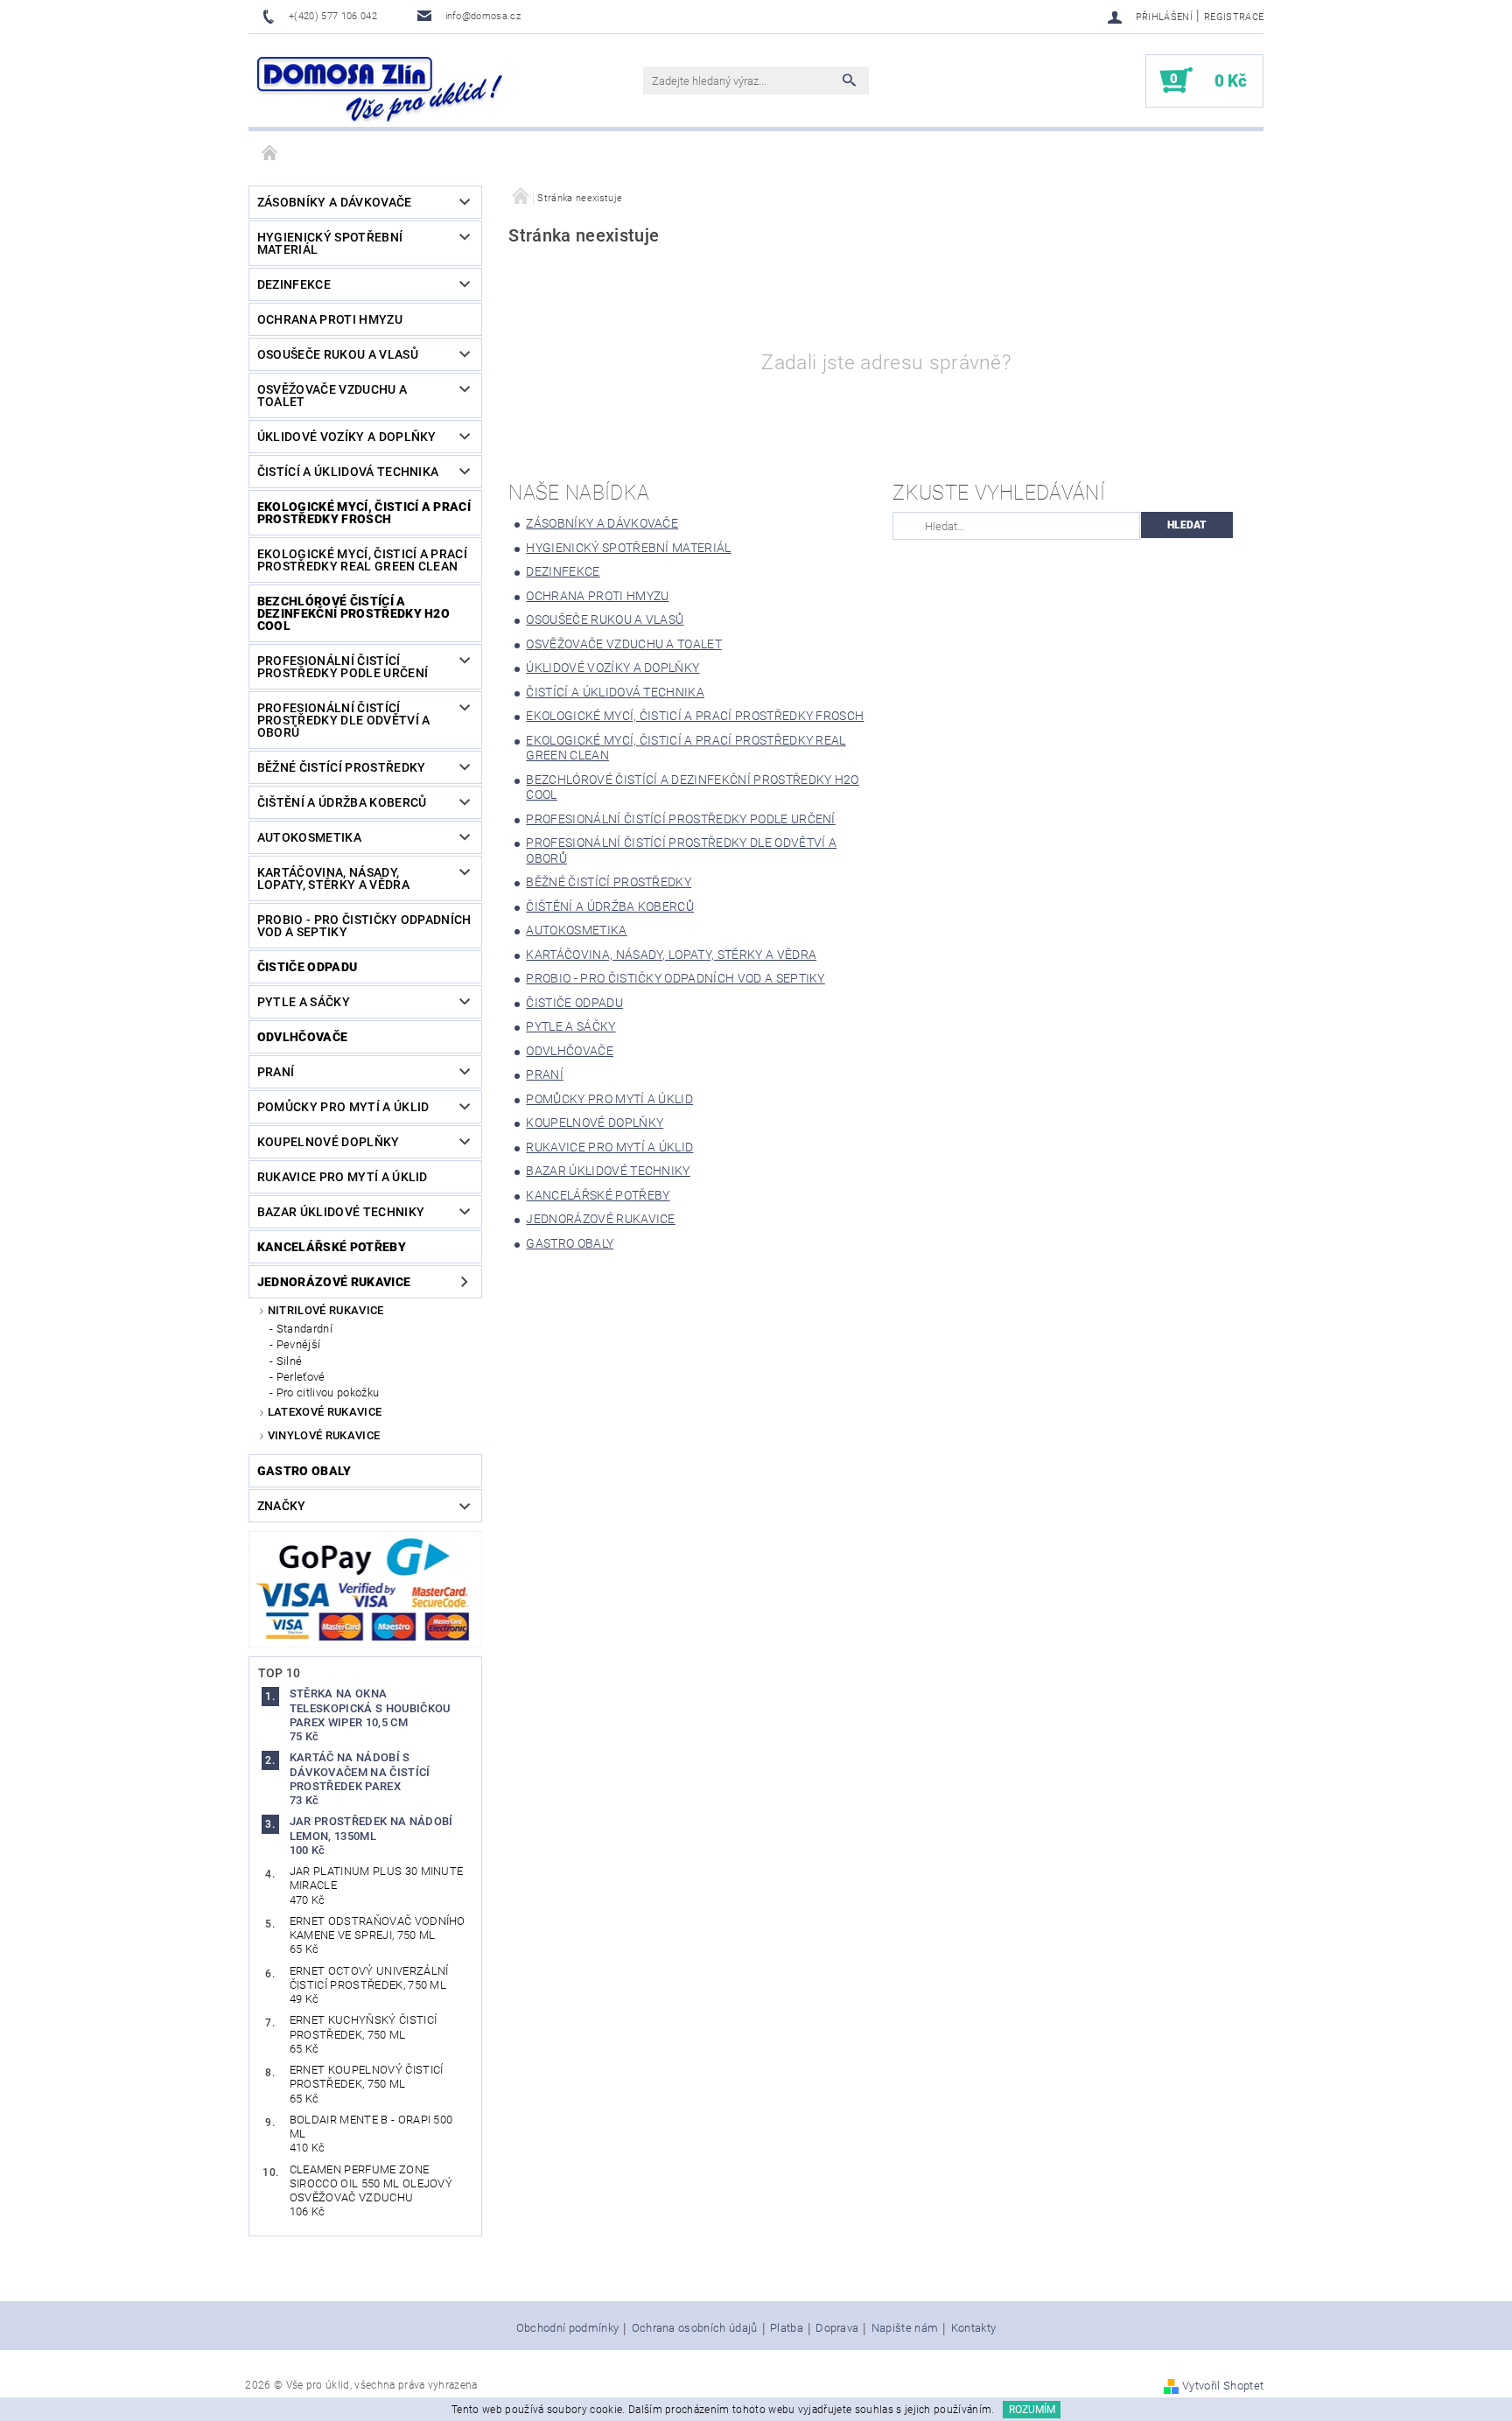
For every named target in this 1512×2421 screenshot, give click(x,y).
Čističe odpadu (307, 967)
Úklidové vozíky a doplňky (347, 437)
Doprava (837, 2328)
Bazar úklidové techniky (341, 1212)
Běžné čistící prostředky (342, 767)
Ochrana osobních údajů (695, 2328)
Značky (282, 1506)
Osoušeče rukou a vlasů (338, 354)
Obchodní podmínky (567, 2328)
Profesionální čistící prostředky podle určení (343, 667)
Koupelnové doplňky (329, 1142)
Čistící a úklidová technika (348, 472)
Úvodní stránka (270, 154)
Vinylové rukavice (324, 1435)
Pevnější (299, 1344)
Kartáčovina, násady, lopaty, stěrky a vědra (333, 878)
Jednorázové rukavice (334, 1282)
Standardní (304, 1329)
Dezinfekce (294, 284)
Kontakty (974, 2328)
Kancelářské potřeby (332, 1247)
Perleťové (301, 1377)
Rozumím (1032, 2410)
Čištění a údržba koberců (342, 802)
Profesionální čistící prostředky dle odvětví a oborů (344, 720)
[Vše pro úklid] (380, 89)
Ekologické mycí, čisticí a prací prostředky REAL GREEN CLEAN (362, 560)
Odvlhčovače (303, 1037)
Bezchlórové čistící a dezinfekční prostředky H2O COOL (353, 613)
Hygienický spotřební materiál (330, 243)
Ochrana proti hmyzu (330, 319)
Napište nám (905, 2328)
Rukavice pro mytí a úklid (343, 1177)
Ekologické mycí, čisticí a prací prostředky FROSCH (364, 513)
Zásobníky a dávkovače (335, 202)
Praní (276, 1072)
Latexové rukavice (325, 1412)
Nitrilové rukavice (326, 1310)
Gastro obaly (304, 1471)
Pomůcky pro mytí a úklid (343, 1107)
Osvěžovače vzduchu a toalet (332, 395)
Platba (787, 2328)
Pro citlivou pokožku (328, 1392)
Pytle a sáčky (304, 1002)
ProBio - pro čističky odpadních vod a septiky (364, 926)
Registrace (1234, 17)
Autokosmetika (309, 837)
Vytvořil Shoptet (1223, 2386)
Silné (290, 1361)
